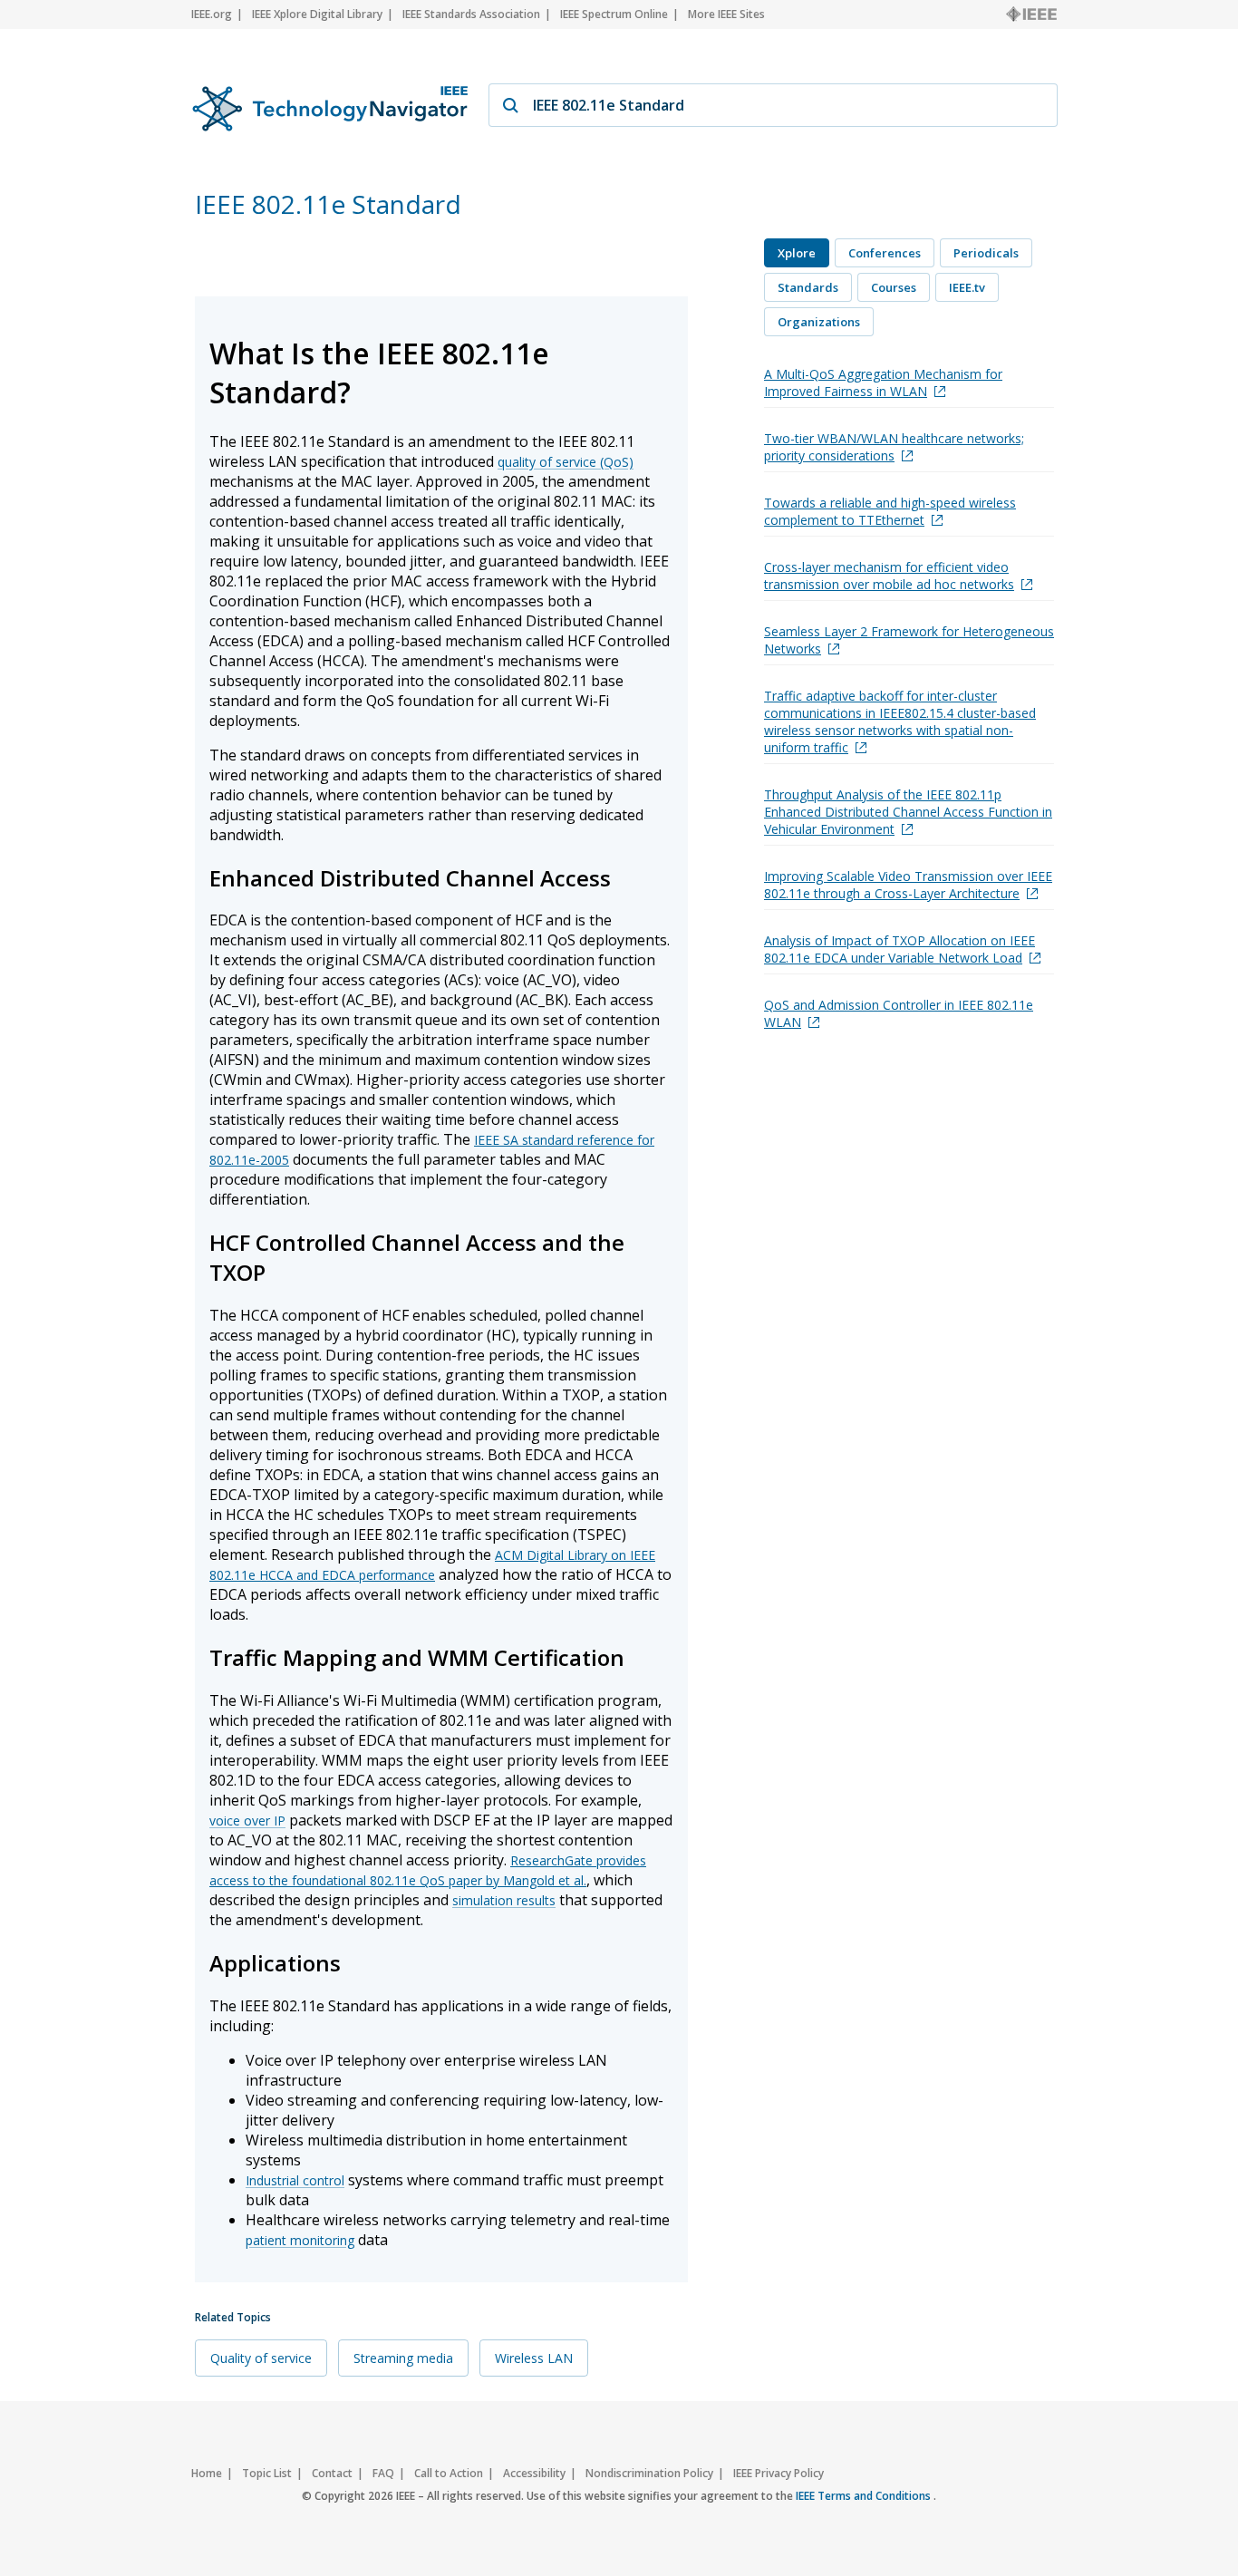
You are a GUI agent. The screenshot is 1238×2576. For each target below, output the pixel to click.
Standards (808, 287)
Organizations (819, 322)
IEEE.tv (967, 287)
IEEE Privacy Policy (779, 2473)
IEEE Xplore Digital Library (317, 14)
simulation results (504, 1900)
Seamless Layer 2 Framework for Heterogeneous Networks (909, 640)
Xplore (797, 253)
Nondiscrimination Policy (649, 2473)
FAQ (383, 2473)
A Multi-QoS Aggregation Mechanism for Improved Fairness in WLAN (883, 383)
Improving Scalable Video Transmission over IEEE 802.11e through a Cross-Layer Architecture (908, 885)
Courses (894, 287)
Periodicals (986, 253)
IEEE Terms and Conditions (865, 2496)
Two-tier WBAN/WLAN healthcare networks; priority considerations (894, 447)
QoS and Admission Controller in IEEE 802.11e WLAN (899, 1013)
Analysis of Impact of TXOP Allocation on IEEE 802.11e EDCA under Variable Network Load (899, 949)
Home (207, 2473)
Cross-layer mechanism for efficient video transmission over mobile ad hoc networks (889, 576)
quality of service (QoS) (566, 462)
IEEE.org (212, 14)
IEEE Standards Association (471, 14)
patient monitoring (300, 2240)
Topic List (267, 2473)
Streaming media (403, 2358)
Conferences (885, 253)
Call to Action (449, 2473)
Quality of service (261, 2358)
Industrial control (295, 2180)
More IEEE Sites (726, 14)
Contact (332, 2473)
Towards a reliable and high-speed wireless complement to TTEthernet (890, 511)
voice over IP (247, 1821)
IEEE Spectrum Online (614, 14)
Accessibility (534, 2473)
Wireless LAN (534, 2358)
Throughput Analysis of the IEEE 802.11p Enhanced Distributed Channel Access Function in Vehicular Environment (908, 812)
